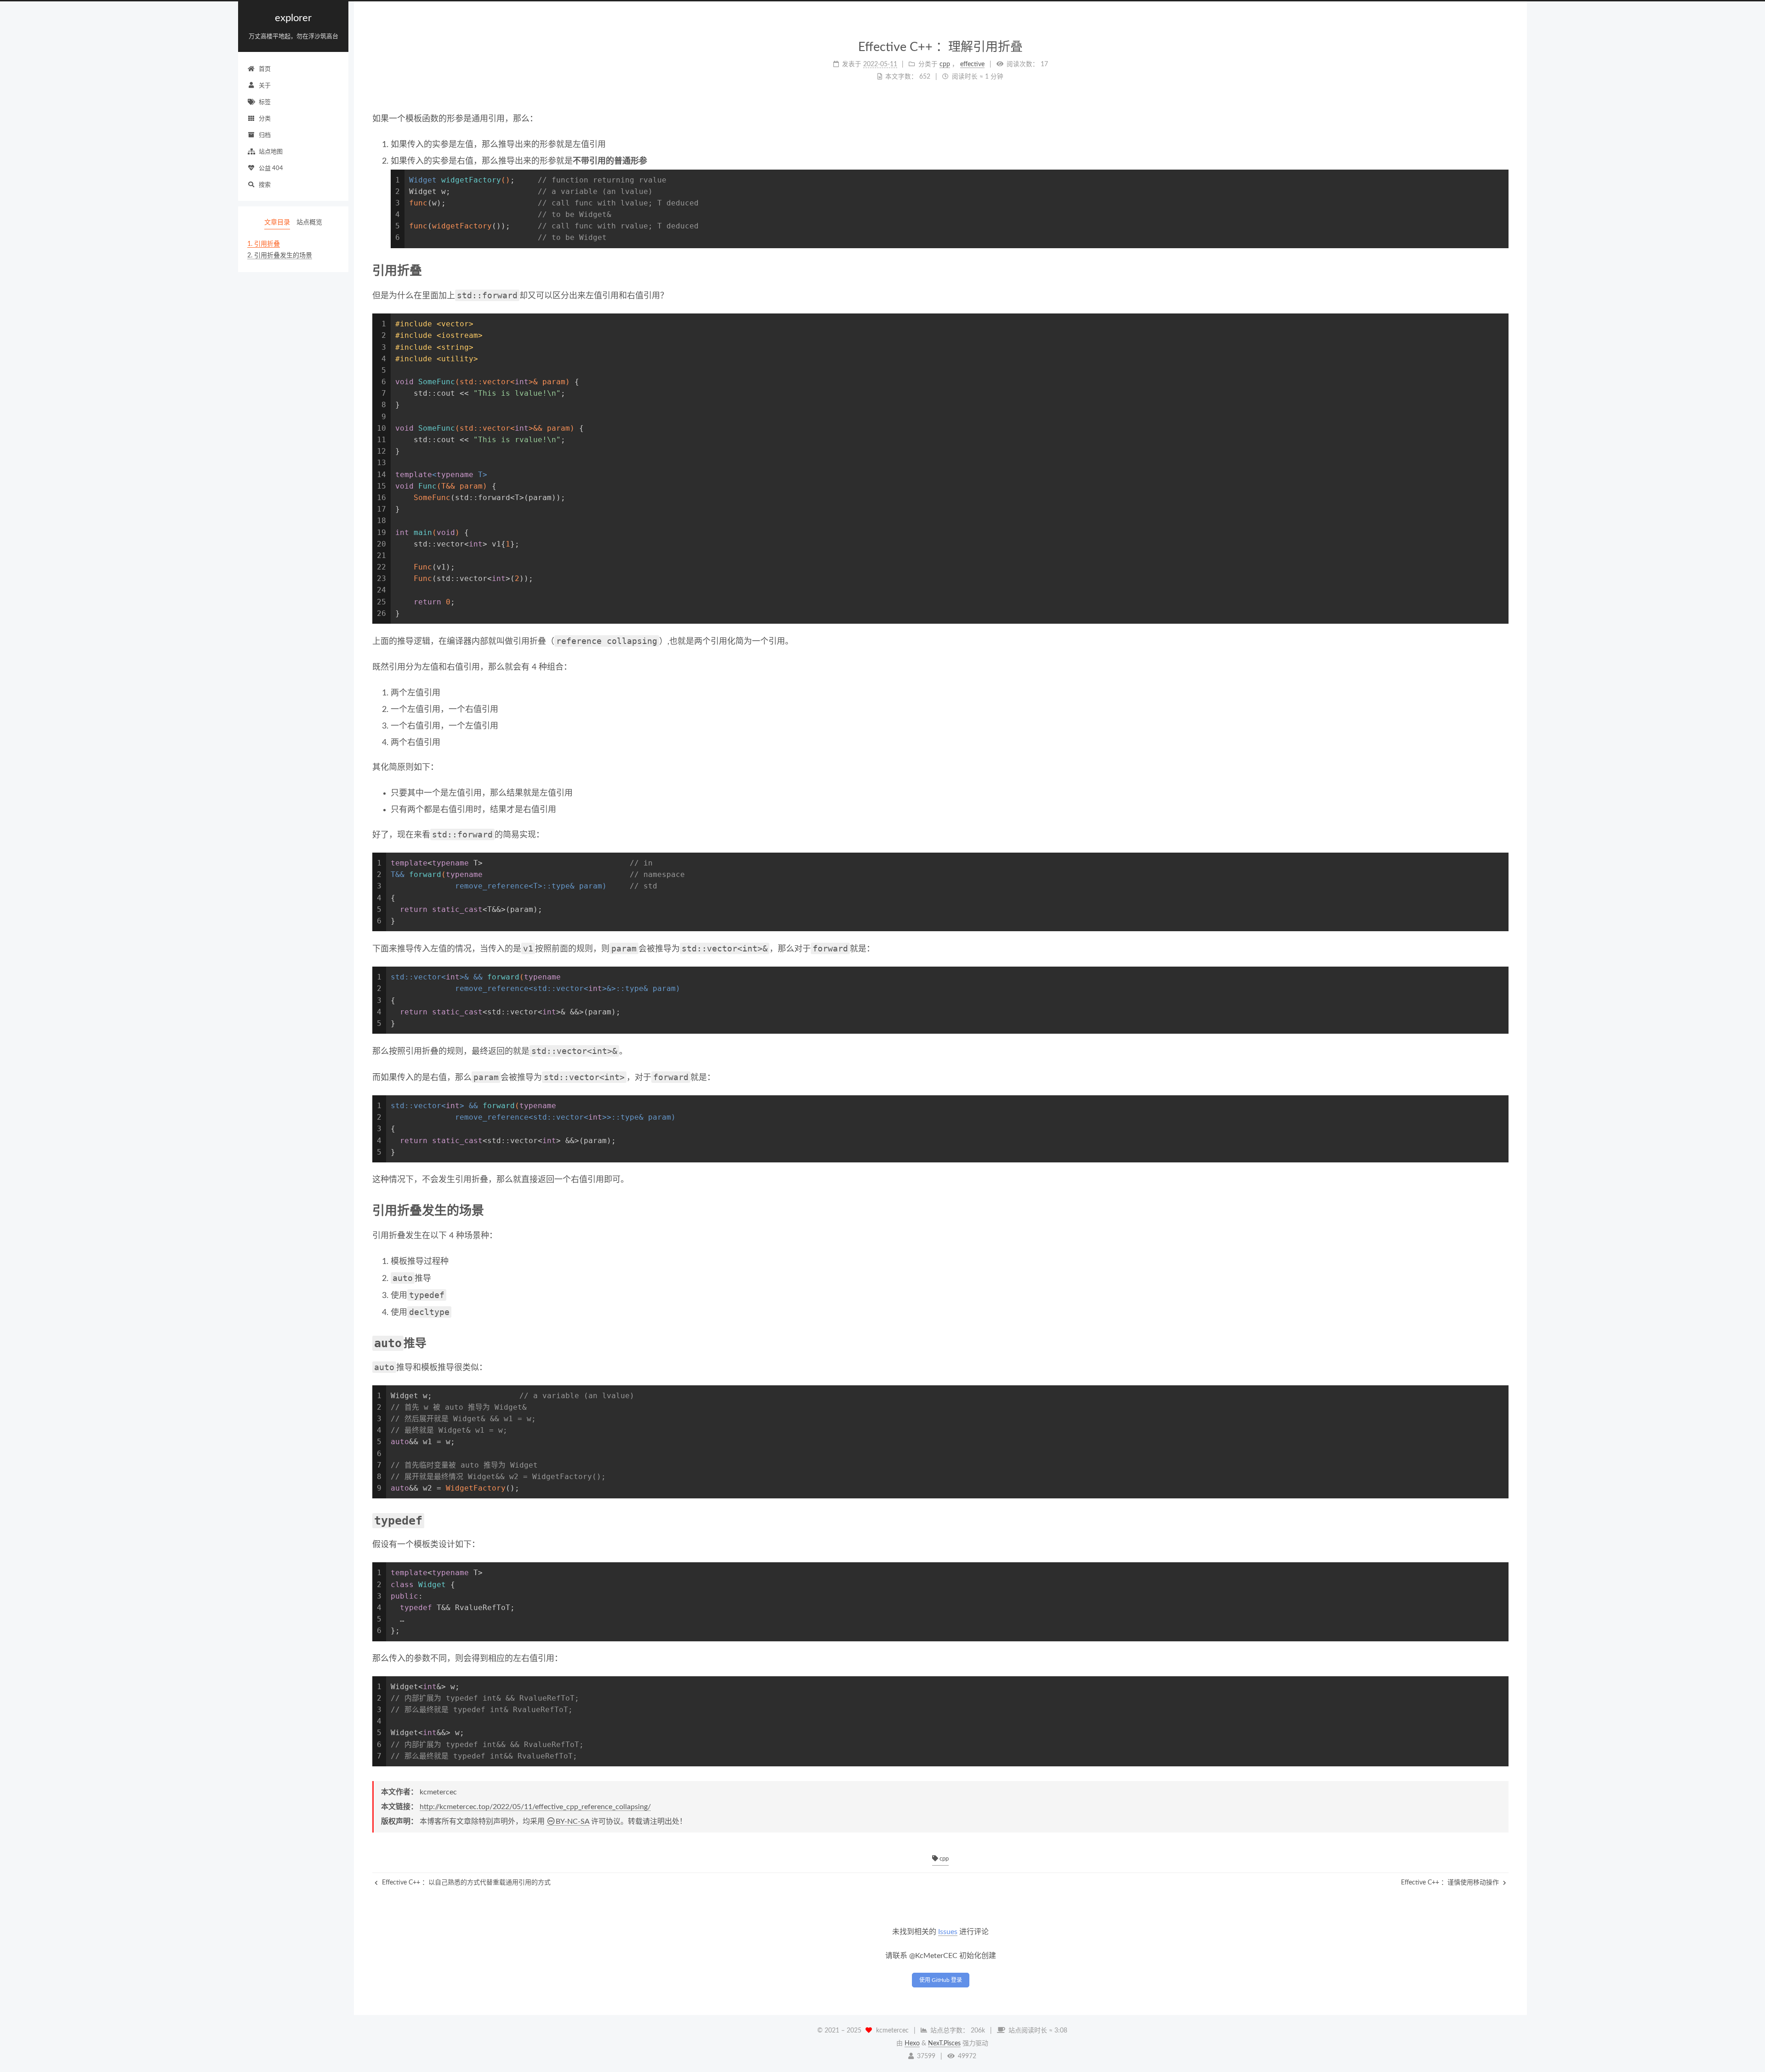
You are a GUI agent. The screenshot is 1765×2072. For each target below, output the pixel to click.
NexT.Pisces (944, 2044)
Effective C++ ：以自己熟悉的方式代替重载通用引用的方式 (465, 1883)
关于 (265, 86)
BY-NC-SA (572, 1822)
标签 (265, 102)
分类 (265, 119)
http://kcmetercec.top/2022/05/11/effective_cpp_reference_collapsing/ (535, 1807)
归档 (265, 135)
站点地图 (271, 152)
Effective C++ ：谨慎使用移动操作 (1451, 1883)
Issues (948, 1932)
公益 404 (271, 168)
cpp (943, 1859)
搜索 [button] (265, 185)
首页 (265, 69)
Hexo (912, 2044)
